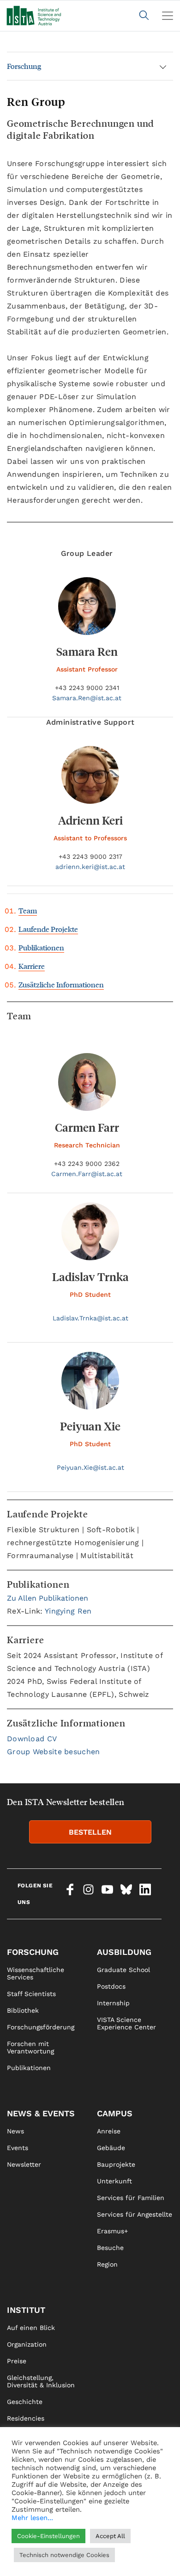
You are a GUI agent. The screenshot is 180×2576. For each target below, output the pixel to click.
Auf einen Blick (31, 2328)
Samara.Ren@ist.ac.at (87, 698)
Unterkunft (114, 2181)
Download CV (32, 1739)
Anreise (109, 2131)
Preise (17, 2361)
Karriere (32, 966)
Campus (115, 2113)
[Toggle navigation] (168, 16)
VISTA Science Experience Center (126, 2023)
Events (18, 2148)
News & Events (41, 2113)
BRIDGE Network (33, 2468)
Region (107, 2264)
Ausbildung (124, 1952)
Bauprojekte (116, 2164)
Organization (27, 2344)
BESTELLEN (90, 1832)
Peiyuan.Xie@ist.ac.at (90, 1467)
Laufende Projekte (48, 929)
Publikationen (41, 947)
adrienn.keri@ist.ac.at (90, 867)
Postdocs (111, 1986)
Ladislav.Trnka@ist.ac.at (90, 1318)
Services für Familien (131, 2198)
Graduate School (123, 1970)
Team (28, 910)
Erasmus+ (112, 2231)
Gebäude (111, 2148)
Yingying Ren (68, 1611)
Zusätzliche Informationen (61, 984)
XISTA (15, 2452)
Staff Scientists (31, 1994)
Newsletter (24, 2164)
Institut (26, 2310)
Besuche (110, 2248)
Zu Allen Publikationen (48, 1598)
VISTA (16, 2435)
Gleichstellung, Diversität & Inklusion (41, 2381)
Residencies (26, 2418)
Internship (113, 2003)
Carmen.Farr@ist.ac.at (87, 1174)
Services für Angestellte (135, 2214)
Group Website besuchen (54, 1752)
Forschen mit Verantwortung (30, 2047)
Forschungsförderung (41, 2027)
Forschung (24, 66)
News (15, 2131)
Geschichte (25, 2402)
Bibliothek (23, 2010)
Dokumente (25, 2485)
